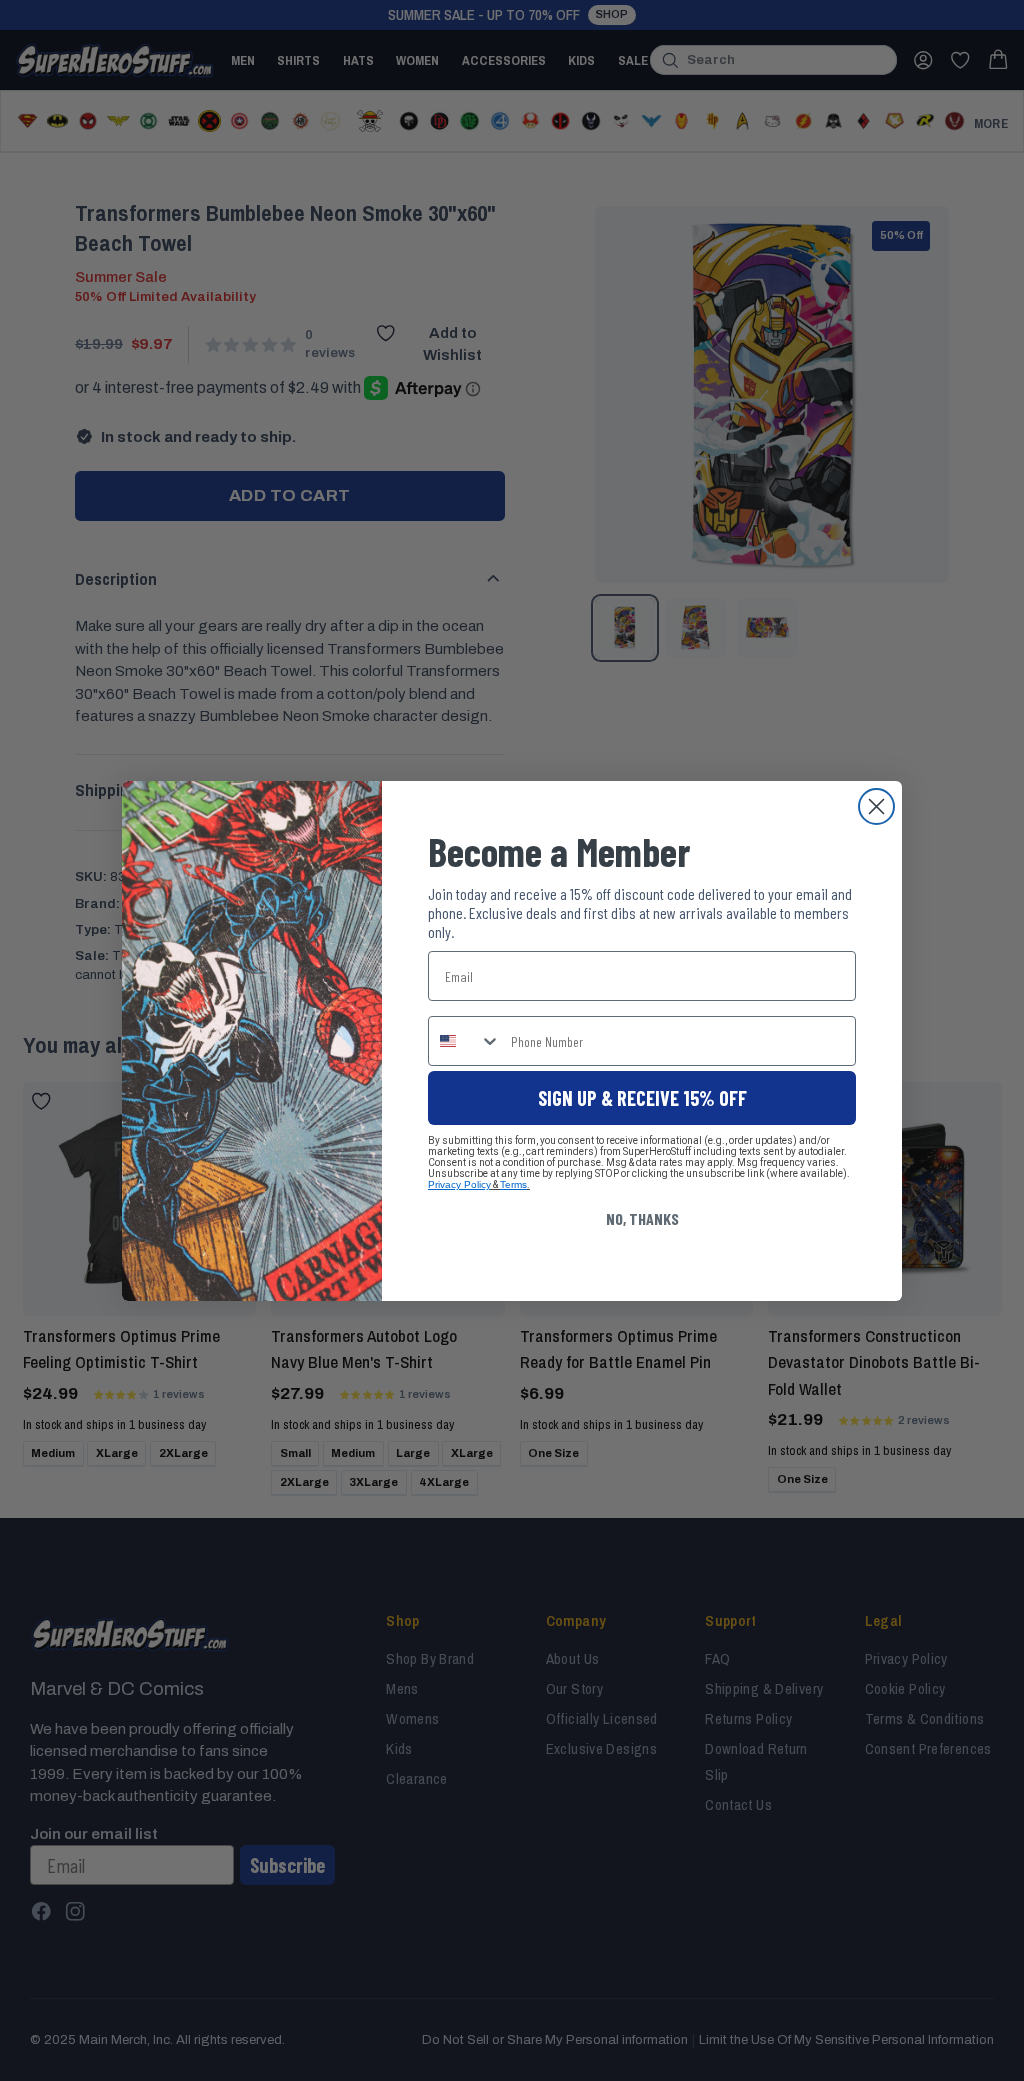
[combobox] (465, 1041)
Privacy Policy (459, 1184)
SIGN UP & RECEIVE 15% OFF (642, 1098)
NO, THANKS (642, 1218)
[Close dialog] (876, 806)
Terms (513, 1184)
